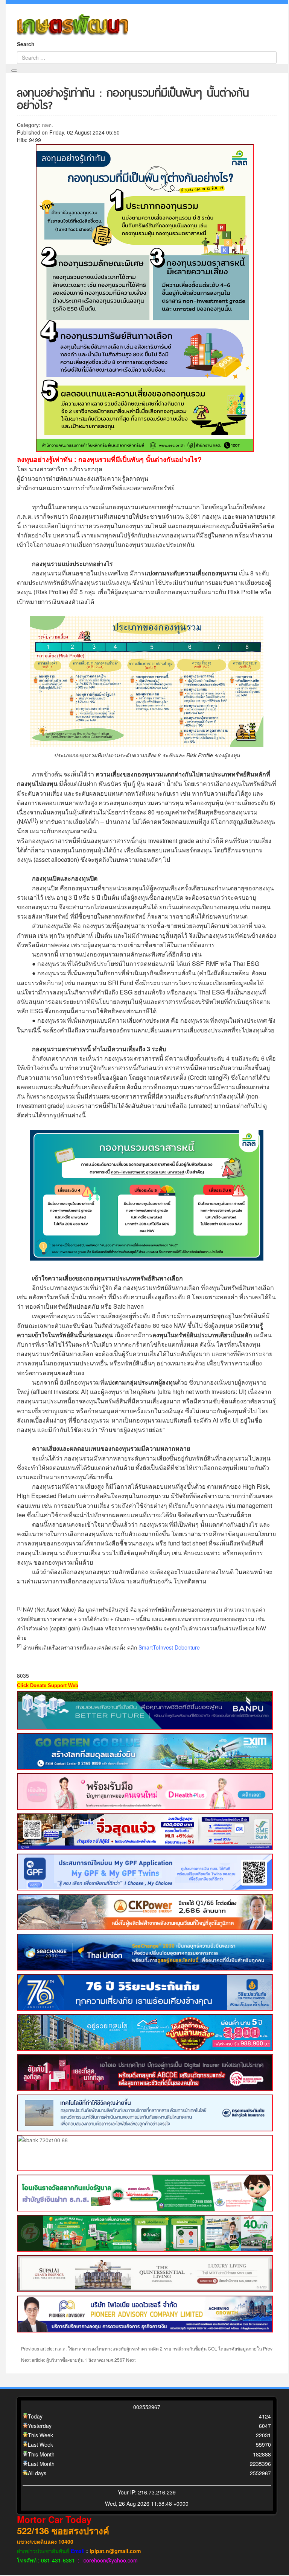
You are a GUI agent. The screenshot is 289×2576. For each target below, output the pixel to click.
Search (26, 44)
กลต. (47, 125)
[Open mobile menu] (14, 71)
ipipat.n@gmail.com (115, 2551)
